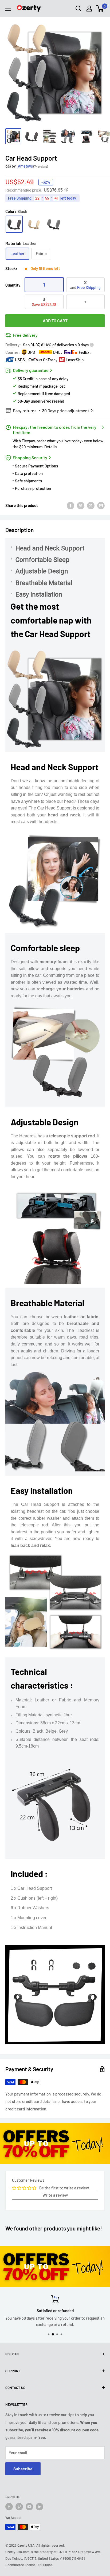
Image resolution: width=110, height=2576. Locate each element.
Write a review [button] (55, 2195)
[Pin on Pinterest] (81, 505)
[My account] (89, 9)
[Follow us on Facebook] (9, 2507)
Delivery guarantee (31, 370)
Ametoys (25, 166)
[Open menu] (8, 9)
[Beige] (34, 224)
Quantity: (13, 285)
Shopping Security (30, 457)
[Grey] (54, 224)
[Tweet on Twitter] (91, 505)
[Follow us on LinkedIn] (40, 2507)
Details (50, 447)
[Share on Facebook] (70, 505)
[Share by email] (101, 505)
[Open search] (78, 9)
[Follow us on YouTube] (29, 2507)
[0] (100, 9)
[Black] (14, 224)
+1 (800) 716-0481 (72, 2558)
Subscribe (23, 2469)
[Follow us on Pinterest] (19, 2507)
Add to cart (55, 321)
